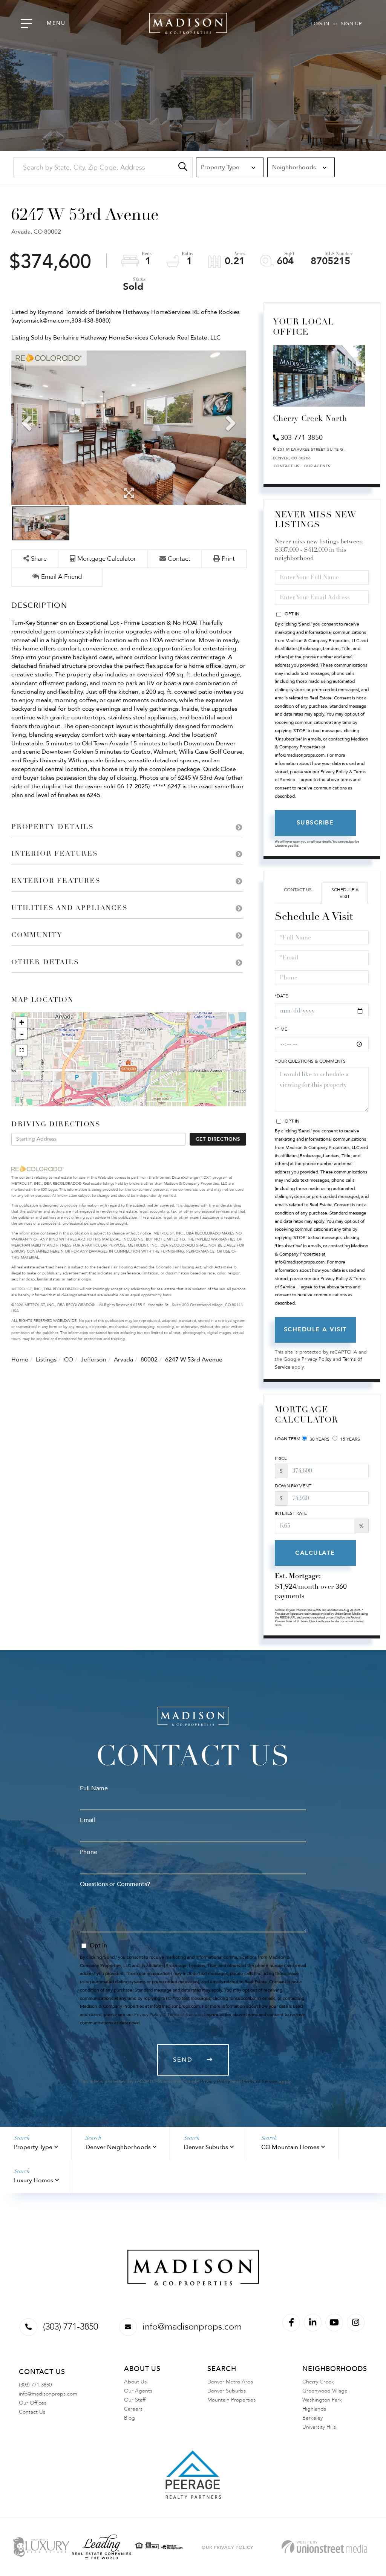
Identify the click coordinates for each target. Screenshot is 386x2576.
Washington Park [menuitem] (322, 2400)
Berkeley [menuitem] (312, 2418)
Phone (89, 1852)
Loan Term (288, 1439)
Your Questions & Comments (310, 1061)
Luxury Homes (34, 2180)
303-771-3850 (302, 438)
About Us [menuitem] (135, 2382)
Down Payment (293, 1486)
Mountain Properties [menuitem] (231, 2400)
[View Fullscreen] (21, 1050)
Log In (320, 24)
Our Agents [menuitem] (138, 2391)
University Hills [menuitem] (319, 2427)
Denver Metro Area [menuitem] (230, 2382)
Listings (46, 1360)
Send (183, 2060)
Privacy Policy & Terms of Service (168, 2015)
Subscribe (315, 823)
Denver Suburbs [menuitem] (227, 2391)
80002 (149, 1360)
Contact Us (287, 466)
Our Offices (33, 2403)
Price (281, 1458)
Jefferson (93, 1360)
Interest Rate (291, 1513)
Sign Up (351, 24)
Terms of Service (259, 2082)
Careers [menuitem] (133, 2409)
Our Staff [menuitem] (135, 2400)
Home (20, 1360)
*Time (281, 1029)
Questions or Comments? (115, 1884)
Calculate (315, 1553)
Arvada (123, 1360)
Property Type (33, 2147)
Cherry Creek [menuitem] (318, 2382)
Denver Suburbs (206, 2147)
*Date (281, 996)
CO (69, 1360)
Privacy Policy (316, 1359)
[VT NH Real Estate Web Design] (324, 2547)
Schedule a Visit (345, 893)
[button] (183, 167)
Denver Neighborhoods (118, 2147)
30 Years (319, 1439)
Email (87, 1820)
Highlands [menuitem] (314, 2409)
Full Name (94, 1788)
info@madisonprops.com (192, 2327)
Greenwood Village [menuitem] (325, 2391)
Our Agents (317, 466)
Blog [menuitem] (129, 2418)
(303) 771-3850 (70, 2327)
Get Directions (218, 1139)
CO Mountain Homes (290, 2147)
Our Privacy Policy (227, 2547)
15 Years (349, 1439)
